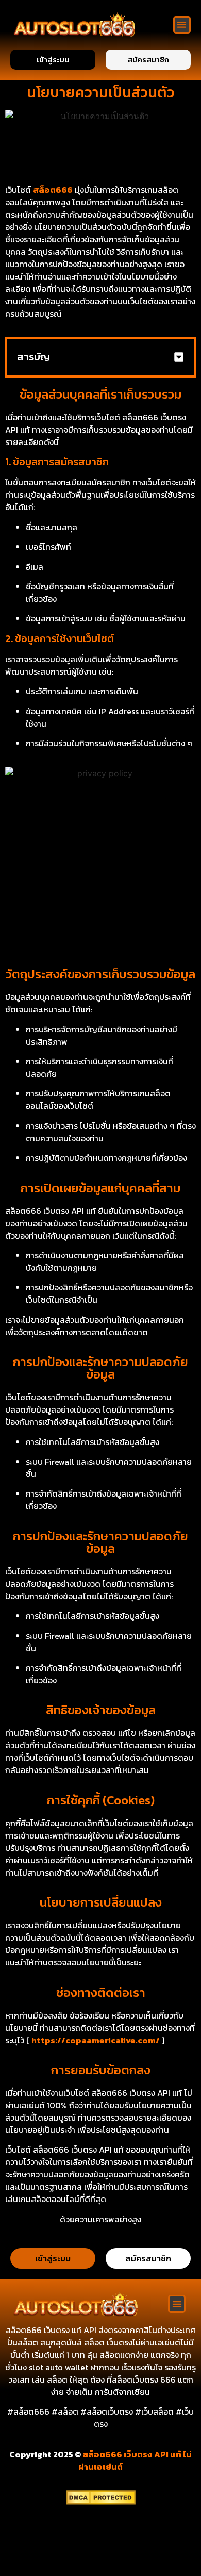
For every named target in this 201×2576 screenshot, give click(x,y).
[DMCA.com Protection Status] (101, 2502)
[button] (182, 25)
